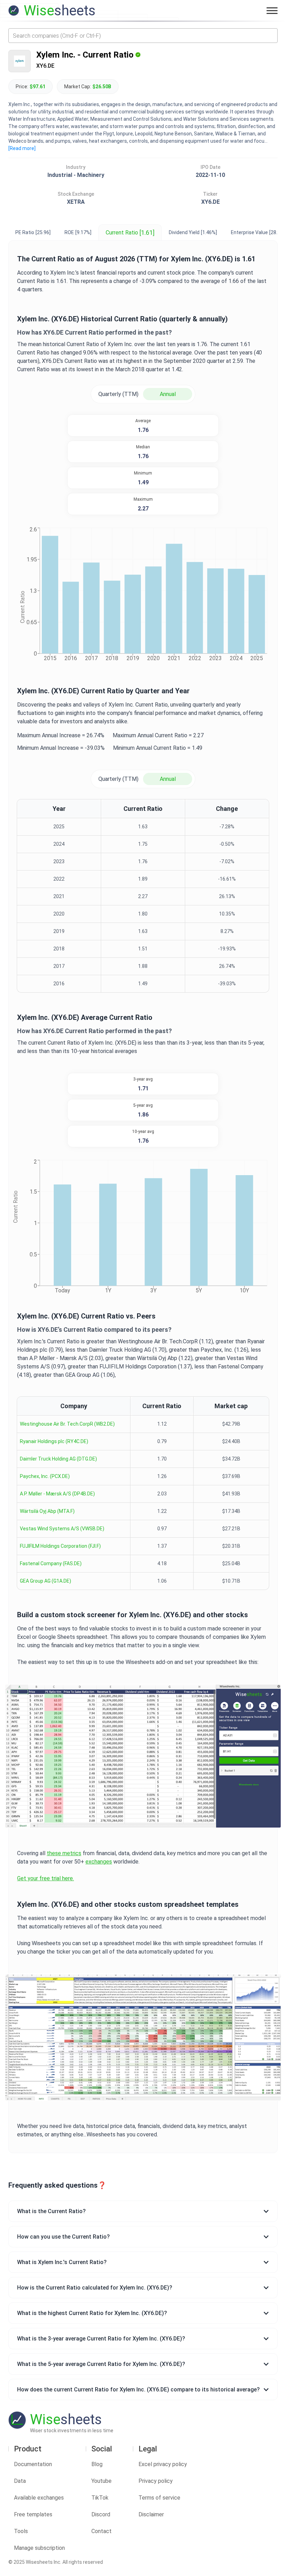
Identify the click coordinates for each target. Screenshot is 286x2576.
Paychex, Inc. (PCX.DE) (45, 1476)
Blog (97, 2464)
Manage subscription (39, 2548)
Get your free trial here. (46, 1878)
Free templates (33, 2514)
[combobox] (143, 36)
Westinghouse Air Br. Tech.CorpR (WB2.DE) (67, 1424)
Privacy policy (156, 2481)
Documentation (33, 2464)
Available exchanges (39, 2498)
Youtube (101, 2481)
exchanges (99, 1862)
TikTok (100, 2498)
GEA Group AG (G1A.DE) (46, 1581)
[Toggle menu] (272, 10)
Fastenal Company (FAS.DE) (51, 1563)
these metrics (64, 1853)
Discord (101, 2514)
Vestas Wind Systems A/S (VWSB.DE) (62, 1529)
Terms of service (159, 2498)
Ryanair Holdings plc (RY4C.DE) (54, 1441)
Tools (21, 2531)
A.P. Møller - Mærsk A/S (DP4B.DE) (57, 1494)
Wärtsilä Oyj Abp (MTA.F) (47, 1511)
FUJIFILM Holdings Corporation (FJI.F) (60, 1546)
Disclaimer (151, 2514)
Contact (101, 2531)
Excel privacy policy (163, 2464)
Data (20, 2481)
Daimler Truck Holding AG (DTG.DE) (58, 1459)
